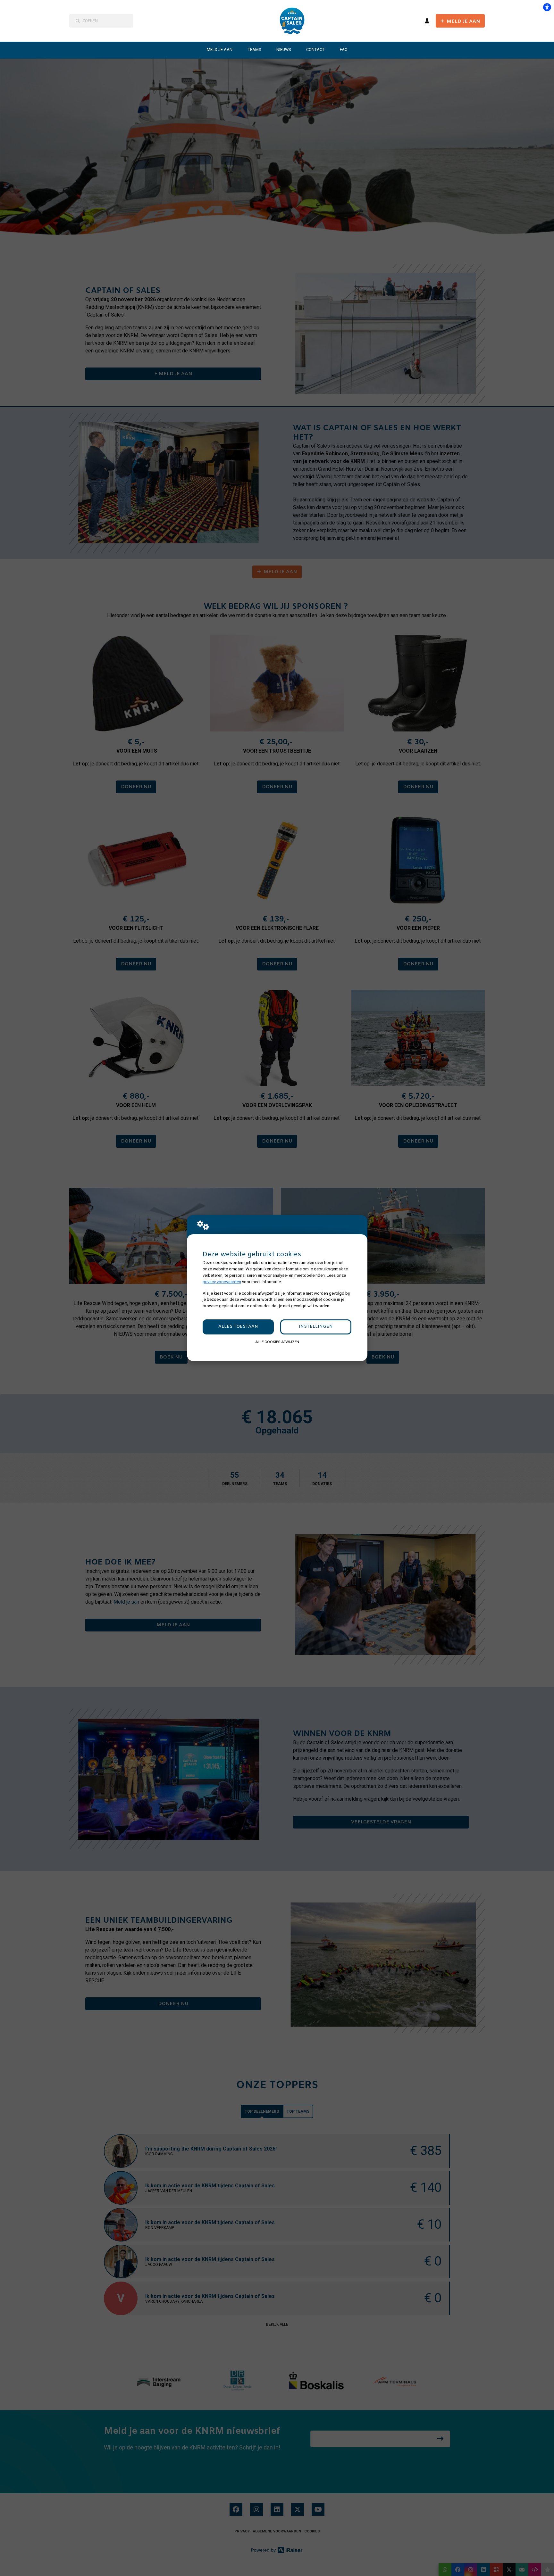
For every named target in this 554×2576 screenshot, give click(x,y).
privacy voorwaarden (222, 1282)
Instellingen (316, 1327)
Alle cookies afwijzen (277, 1342)
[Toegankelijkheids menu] (547, 7)
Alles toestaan (238, 1327)
